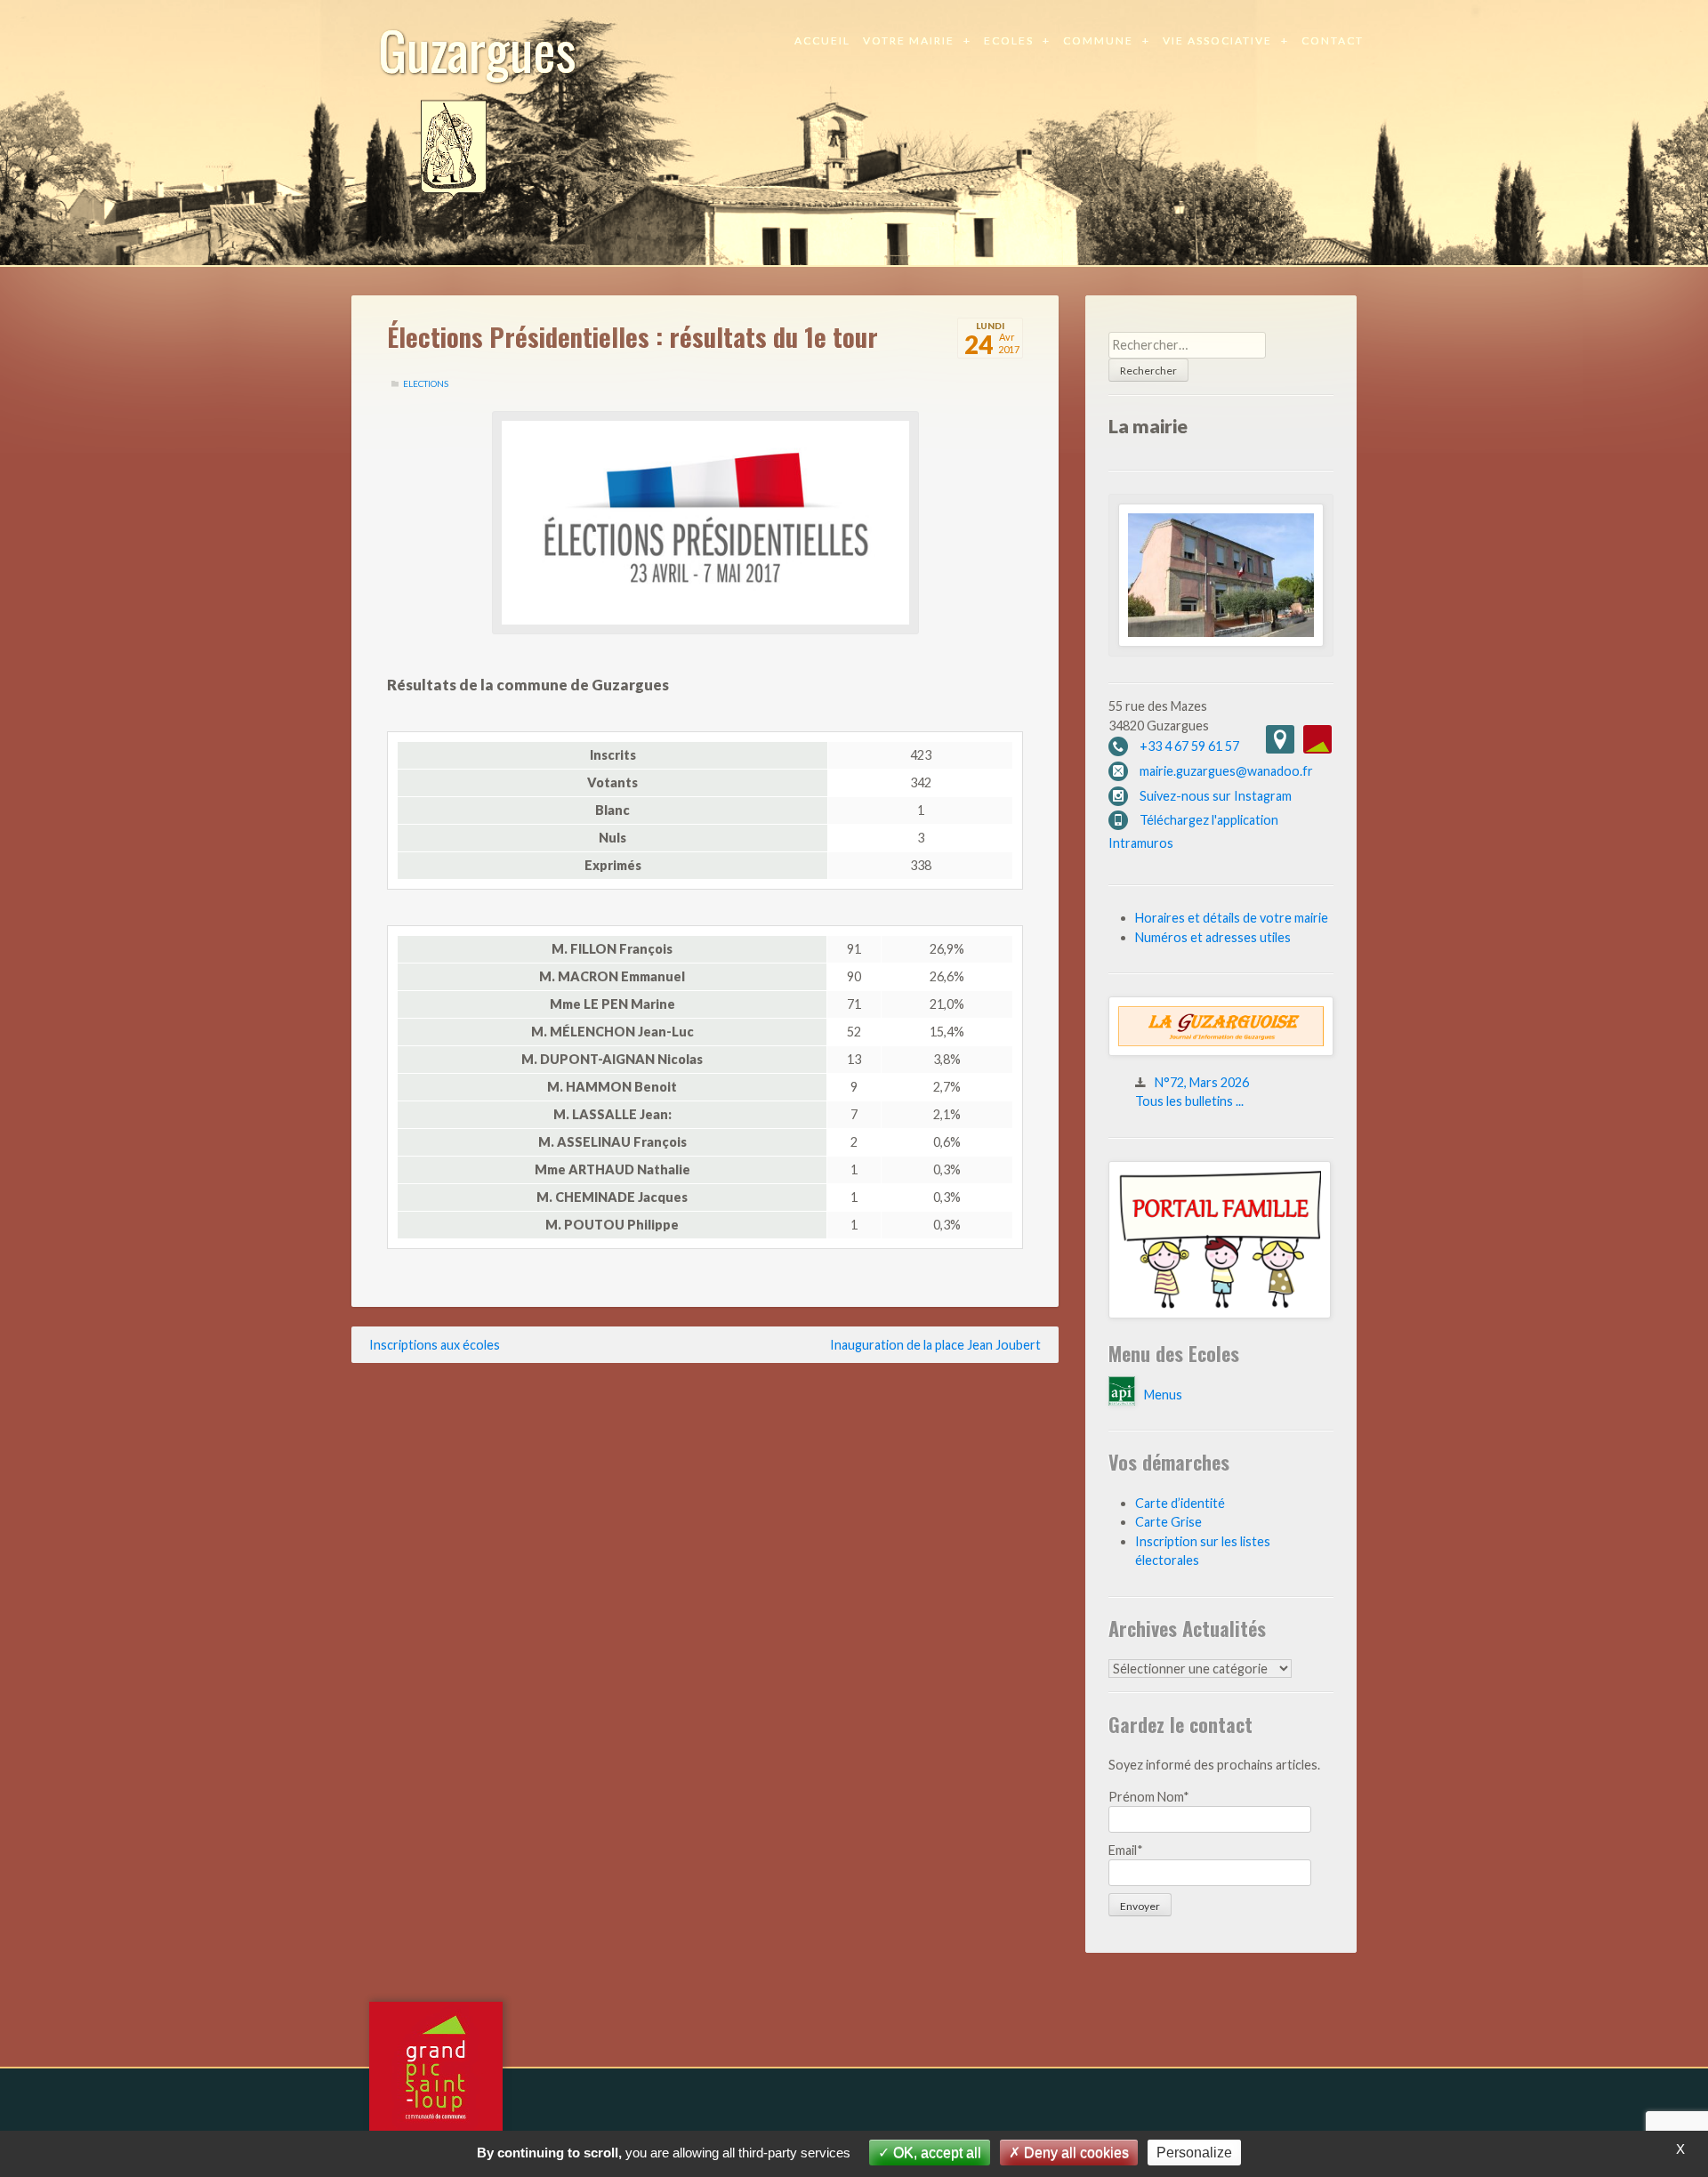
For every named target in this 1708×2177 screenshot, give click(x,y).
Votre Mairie (909, 40)
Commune (1098, 40)
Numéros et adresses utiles (1213, 937)
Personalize (1194, 2153)
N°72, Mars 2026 (1202, 1082)
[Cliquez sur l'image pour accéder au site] (1220, 1314)
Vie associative (1217, 40)
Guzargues (477, 48)
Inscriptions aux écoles (435, 1345)
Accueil (822, 40)
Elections (426, 383)
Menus (1163, 1395)
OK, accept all (935, 2153)
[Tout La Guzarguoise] (1221, 1051)
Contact (1333, 40)
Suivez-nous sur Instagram (1216, 796)
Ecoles (1009, 40)
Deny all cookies (1075, 2153)
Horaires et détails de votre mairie (1232, 918)
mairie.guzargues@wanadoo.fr (1226, 771)
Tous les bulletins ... (1189, 1101)
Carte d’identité (1180, 1503)
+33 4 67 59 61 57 (1189, 746)
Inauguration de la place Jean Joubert (935, 1345)
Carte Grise (1168, 1522)
